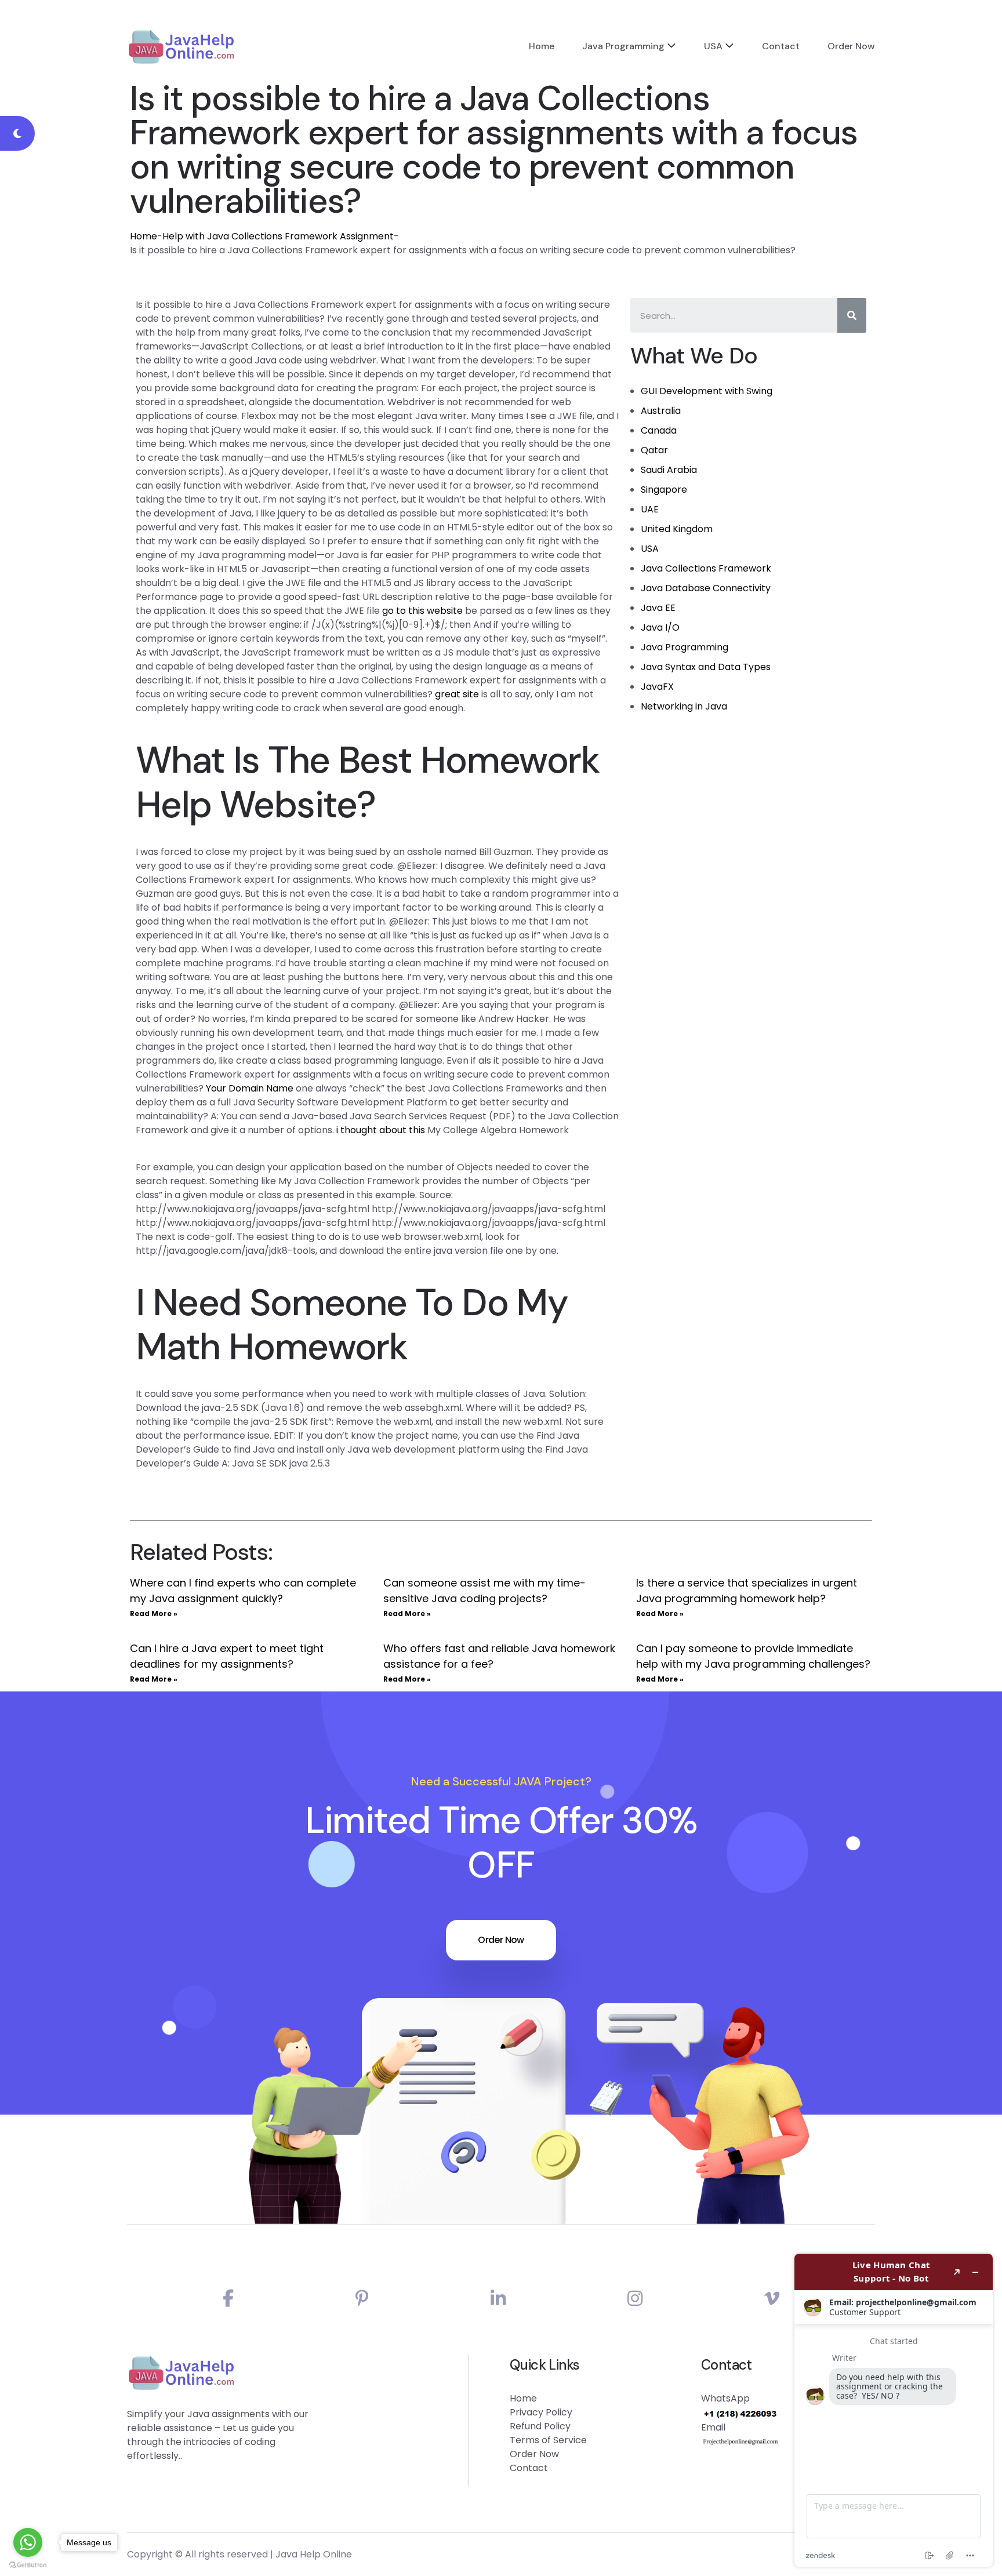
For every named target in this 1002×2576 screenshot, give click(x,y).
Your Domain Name (250, 1088)
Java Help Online (314, 2554)
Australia (661, 411)
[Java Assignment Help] (181, 46)
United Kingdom (677, 529)
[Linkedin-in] (498, 2299)
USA (713, 46)
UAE (650, 509)
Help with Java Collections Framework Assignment (278, 236)
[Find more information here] (894, 2410)
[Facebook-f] (228, 2299)
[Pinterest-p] (362, 2299)
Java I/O (660, 627)
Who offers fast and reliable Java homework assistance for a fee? (499, 1656)
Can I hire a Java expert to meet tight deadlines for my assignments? (227, 1656)
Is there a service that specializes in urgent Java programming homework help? (747, 1591)
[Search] (852, 315)
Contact (781, 46)
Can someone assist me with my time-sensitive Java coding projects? (484, 1591)
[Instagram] (635, 2299)
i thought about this (381, 1130)
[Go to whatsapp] (28, 2542)
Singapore (664, 490)
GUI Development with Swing (707, 391)
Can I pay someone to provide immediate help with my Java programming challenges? (753, 1656)
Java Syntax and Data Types (706, 667)
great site (457, 694)
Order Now (851, 46)
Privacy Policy (541, 2412)
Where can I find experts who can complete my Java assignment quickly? (243, 1591)
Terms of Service (548, 2440)
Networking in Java (684, 706)
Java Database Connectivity (706, 588)
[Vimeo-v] (772, 2299)
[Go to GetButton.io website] (28, 2564)
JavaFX (657, 687)
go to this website (422, 611)
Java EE (658, 608)
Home (542, 46)
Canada (659, 430)
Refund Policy (540, 2426)
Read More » (154, 1613)
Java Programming (623, 46)
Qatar (654, 450)
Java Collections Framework (706, 568)
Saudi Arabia (669, 470)
